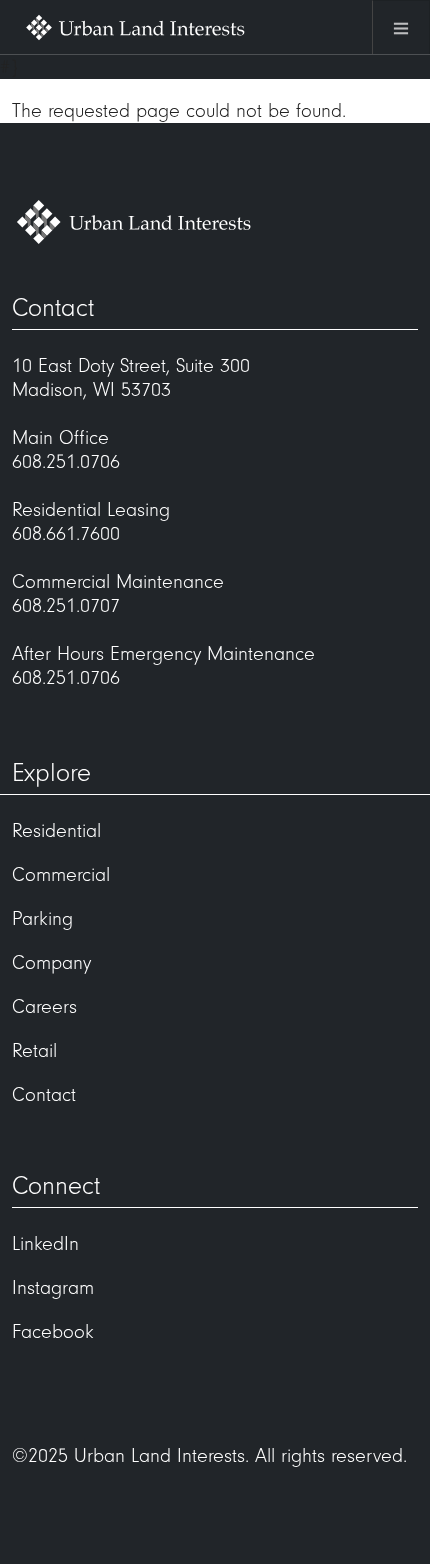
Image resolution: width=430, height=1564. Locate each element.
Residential (56, 831)
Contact (44, 1095)
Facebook (53, 1332)
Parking (42, 919)
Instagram (53, 1288)
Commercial (61, 875)
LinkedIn (45, 1244)
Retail (34, 1051)
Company (51, 963)
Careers (44, 1007)
